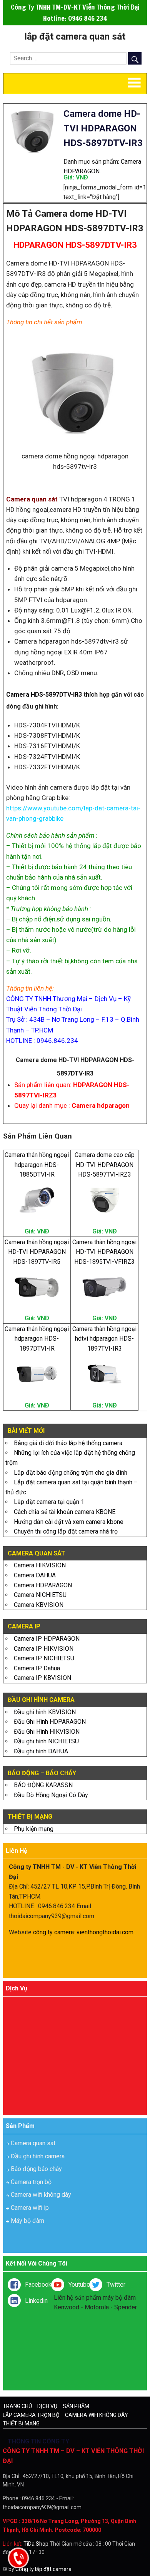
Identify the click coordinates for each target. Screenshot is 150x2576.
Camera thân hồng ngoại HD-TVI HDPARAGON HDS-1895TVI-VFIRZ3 (104, 1252)
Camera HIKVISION (40, 1565)
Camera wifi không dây (41, 2195)
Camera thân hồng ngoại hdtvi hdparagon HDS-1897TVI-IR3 (104, 1339)
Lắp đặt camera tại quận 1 (49, 1502)
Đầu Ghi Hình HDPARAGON (50, 1722)
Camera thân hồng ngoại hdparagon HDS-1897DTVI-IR (37, 1339)
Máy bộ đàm (27, 2221)
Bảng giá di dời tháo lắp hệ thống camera (68, 1443)
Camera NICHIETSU (40, 1595)
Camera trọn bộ (31, 2182)
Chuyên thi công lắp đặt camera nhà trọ (66, 1531)
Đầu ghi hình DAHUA (41, 1751)
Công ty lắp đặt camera (43, 2569)
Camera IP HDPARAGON (47, 1639)
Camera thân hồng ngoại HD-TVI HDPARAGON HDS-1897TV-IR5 (37, 1252)
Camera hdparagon (101, 1105)
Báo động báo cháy (36, 2169)
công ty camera (53, 1932)
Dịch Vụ (47, 2406)
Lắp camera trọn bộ (31, 2415)
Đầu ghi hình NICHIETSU (46, 1741)
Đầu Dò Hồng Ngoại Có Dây (51, 1795)
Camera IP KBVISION (42, 1678)
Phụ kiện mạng (34, 1829)
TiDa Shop (36, 2544)
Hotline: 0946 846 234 (75, 18)
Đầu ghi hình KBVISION (45, 1712)
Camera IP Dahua (37, 1668)
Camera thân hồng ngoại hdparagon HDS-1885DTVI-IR (37, 1165)
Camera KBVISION (39, 1605)
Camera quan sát (33, 2143)
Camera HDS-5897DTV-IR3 (44, 695)
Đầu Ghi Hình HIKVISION (47, 1732)
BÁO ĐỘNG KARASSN (43, 1785)
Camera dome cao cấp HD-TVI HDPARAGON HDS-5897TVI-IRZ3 (105, 1165)
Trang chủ (17, 2406)
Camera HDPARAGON (43, 1585)
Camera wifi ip (30, 2208)
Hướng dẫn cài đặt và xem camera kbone (69, 1522)
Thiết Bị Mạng (21, 2423)
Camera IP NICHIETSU (44, 1658)
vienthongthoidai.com (105, 1932)
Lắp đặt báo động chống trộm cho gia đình (71, 1473)
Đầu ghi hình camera (38, 2156)
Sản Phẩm (76, 2406)
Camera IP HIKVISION (44, 1649)
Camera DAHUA (35, 1575)
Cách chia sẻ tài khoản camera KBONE (65, 1512)
